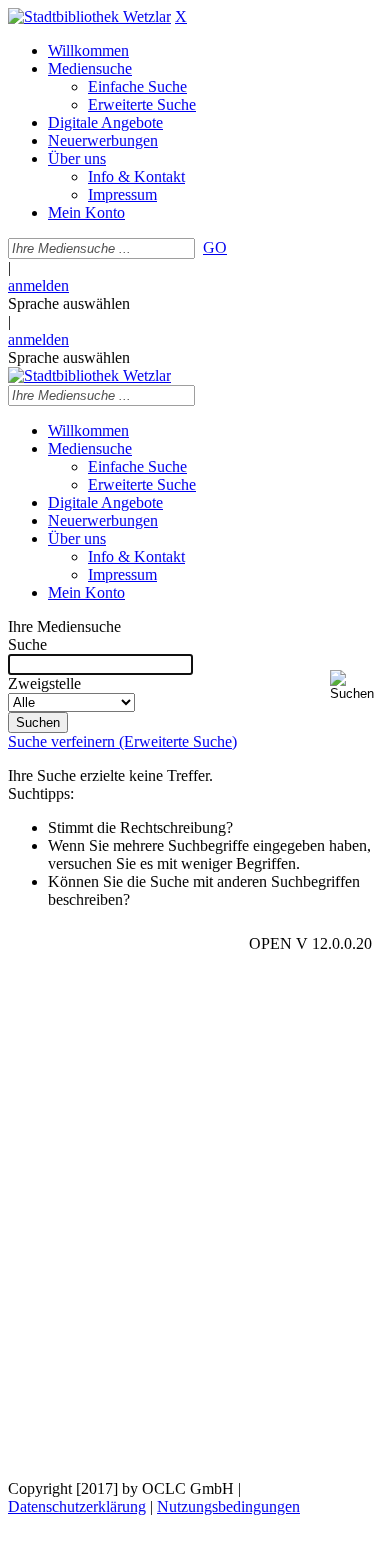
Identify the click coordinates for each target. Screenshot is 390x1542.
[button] (356, 685)
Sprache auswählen (69, 303)
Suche (27, 644)
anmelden (38, 285)
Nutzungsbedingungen (228, 1506)
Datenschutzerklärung (77, 1506)
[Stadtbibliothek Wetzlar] (89, 16)
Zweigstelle (44, 683)
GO (215, 247)
